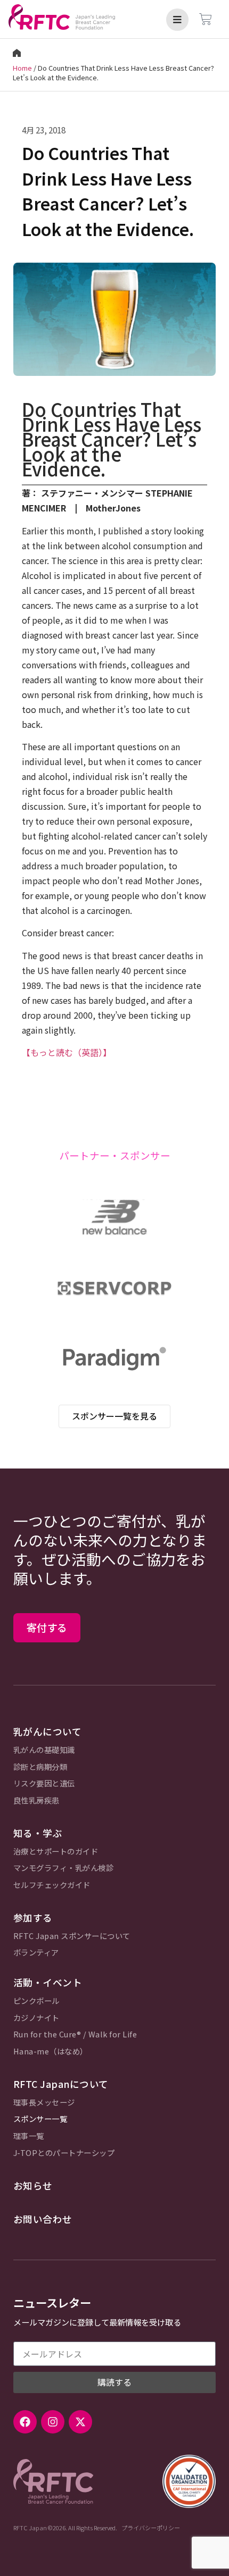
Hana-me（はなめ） (51, 2051)
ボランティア (36, 1953)
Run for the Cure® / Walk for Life (75, 2034)
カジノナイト (36, 2018)
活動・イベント (48, 1982)
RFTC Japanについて (61, 2084)
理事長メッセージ (44, 2103)
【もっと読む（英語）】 (67, 1052)
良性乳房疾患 (36, 1801)
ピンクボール (36, 2001)
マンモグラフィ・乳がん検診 (64, 1868)
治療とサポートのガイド (56, 1852)
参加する (33, 1918)
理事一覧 (29, 2136)
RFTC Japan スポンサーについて (72, 1936)
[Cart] (206, 19)
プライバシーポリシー (151, 2528)
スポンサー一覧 (40, 2119)
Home (22, 68)
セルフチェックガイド (52, 1885)
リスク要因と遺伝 (44, 1784)
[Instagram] (53, 2422)
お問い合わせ (43, 2219)
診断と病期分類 (40, 1767)
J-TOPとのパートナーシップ (64, 2153)
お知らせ (33, 2185)
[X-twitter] (80, 2422)
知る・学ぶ (38, 1833)
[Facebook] (25, 2422)
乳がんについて (48, 1731)
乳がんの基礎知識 (44, 1750)
